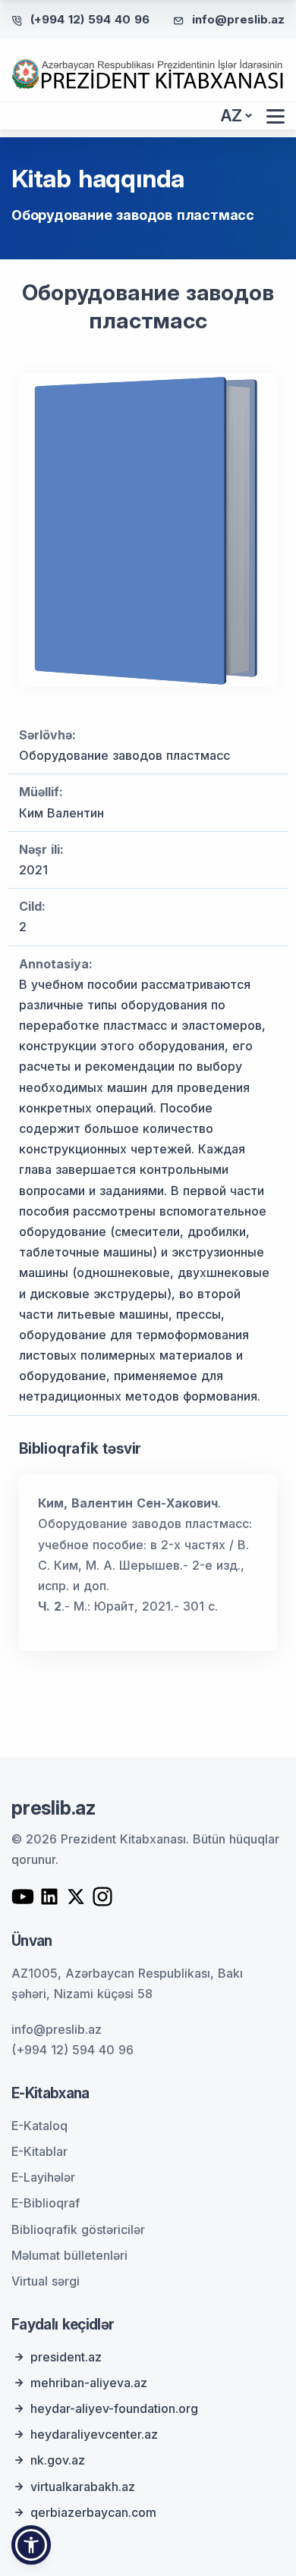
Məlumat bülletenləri (69, 2255)
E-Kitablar (39, 2151)
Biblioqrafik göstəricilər (78, 2229)
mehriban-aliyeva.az (89, 2383)
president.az (66, 2357)
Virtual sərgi (46, 2281)
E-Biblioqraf (46, 2203)
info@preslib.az (238, 19)
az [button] (231, 116)
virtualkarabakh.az (83, 2487)
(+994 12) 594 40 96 (90, 19)
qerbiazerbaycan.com (93, 2512)
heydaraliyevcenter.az (94, 2434)
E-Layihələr (43, 2177)
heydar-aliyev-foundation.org (114, 2408)
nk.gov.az (58, 2460)
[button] (31, 2545)
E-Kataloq (39, 2126)
